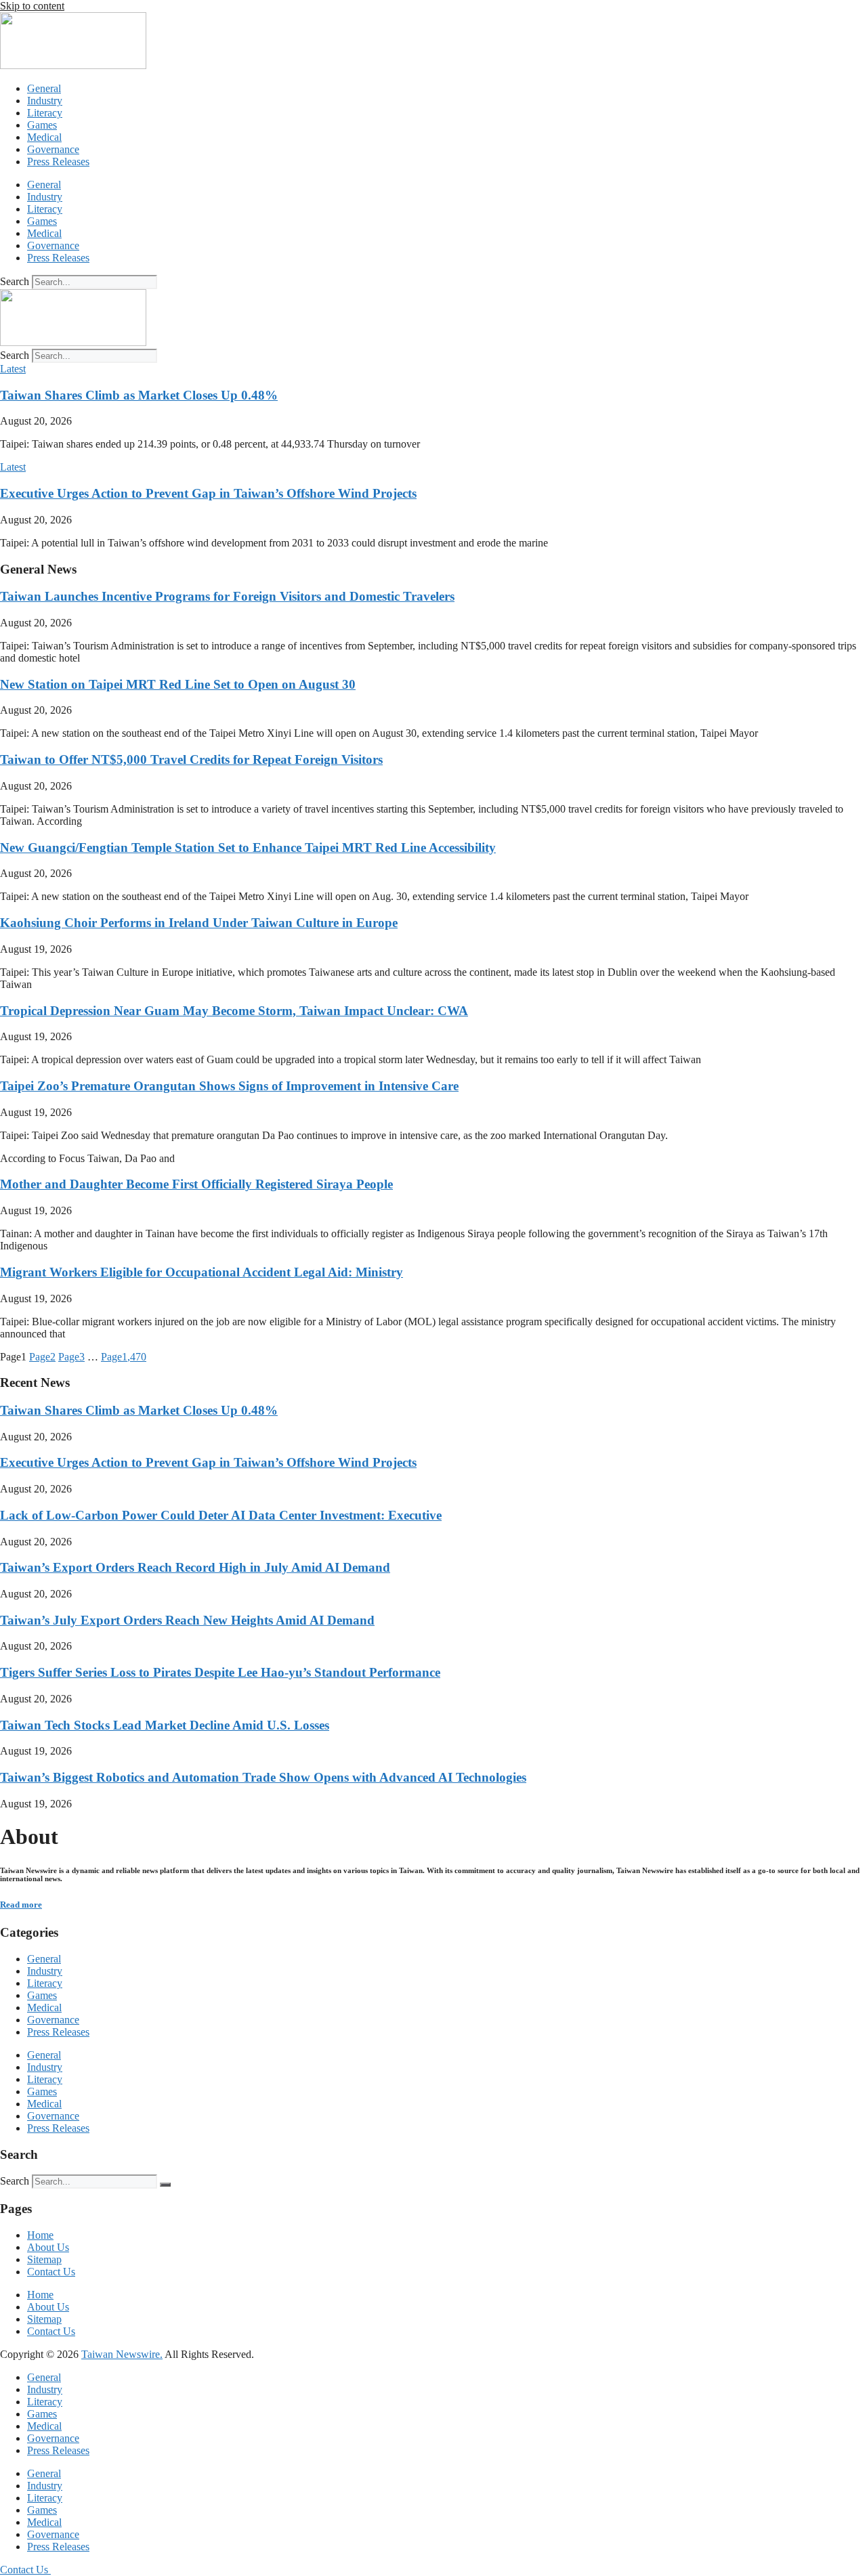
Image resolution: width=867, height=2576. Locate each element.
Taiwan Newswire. (122, 2354)
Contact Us (51, 2272)
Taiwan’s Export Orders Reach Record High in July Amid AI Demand (195, 1567)
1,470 (124, 1357)
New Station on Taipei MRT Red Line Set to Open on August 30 (178, 684)
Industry (45, 101)
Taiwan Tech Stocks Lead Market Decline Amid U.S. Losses (165, 1725)
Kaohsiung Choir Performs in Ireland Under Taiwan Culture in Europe (199, 923)
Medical (44, 137)
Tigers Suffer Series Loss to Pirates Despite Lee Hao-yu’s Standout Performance (220, 1672)
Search (15, 281)
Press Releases (58, 162)
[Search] (165, 2185)
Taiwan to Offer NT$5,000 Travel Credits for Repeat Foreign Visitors (191, 759)
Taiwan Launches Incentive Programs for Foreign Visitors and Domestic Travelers (227, 596)
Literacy (45, 113)
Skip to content (32, 6)
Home (40, 2235)
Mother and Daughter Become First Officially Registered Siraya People (196, 1184)
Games (42, 125)
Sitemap (44, 2259)
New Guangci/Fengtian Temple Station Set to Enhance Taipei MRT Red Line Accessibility (248, 847)
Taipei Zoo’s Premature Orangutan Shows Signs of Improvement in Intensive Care (229, 1086)
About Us (48, 2247)
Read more (21, 1905)
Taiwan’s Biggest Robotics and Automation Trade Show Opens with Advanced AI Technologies (263, 1777)
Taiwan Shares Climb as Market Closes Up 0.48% (139, 395)
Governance (53, 149)
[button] (13, 369)
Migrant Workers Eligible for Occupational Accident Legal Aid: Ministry (202, 1272)
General (44, 88)
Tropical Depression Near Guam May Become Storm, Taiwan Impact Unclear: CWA (234, 1011)
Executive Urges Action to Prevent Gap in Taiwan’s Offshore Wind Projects (208, 493)
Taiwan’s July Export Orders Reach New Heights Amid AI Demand (187, 1620)
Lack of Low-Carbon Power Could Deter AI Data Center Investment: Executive (221, 1515)
